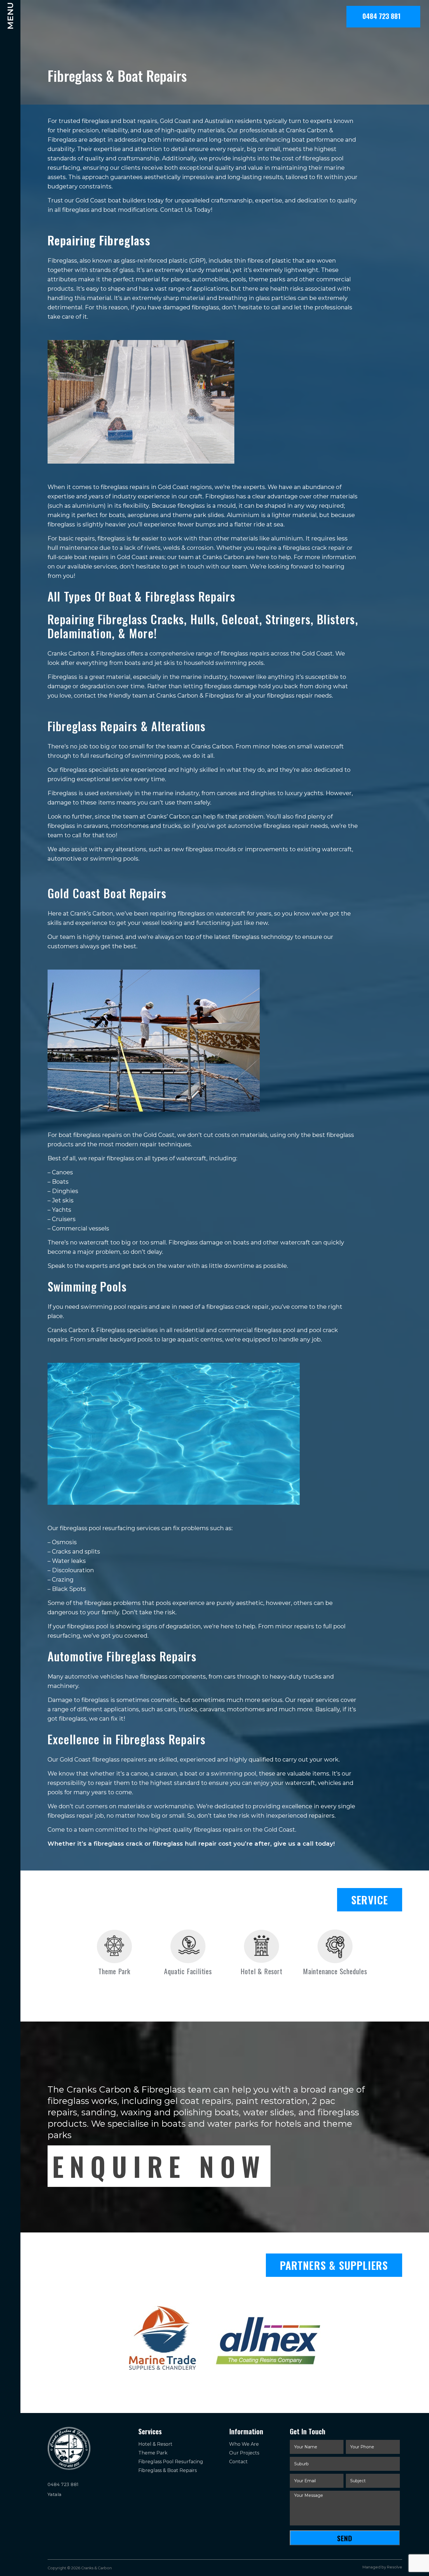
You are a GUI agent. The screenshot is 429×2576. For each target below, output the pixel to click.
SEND (345, 2538)
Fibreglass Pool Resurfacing (171, 2462)
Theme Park (153, 2453)
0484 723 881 (383, 16)
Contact (238, 2462)
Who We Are (244, 2444)
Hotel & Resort (155, 2444)
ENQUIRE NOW (159, 2166)
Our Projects (244, 2453)
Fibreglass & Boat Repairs (168, 2470)
